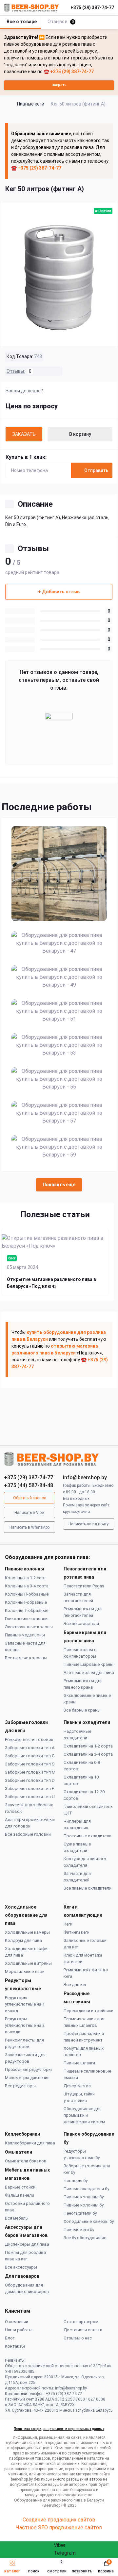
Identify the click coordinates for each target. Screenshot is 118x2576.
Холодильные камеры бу (89, 2221)
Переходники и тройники (88, 2011)
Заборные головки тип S (30, 1764)
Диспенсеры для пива (27, 2244)
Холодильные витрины (28, 1963)
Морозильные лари (25, 1971)
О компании (17, 2322)
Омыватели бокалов (26, 2161)
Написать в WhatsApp (29, 1527)
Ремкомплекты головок (29, 1739)
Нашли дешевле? (24, 391)
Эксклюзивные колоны (29, 1627)
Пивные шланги (79, 2063)
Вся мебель (16, 2218)
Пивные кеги (31, 104)
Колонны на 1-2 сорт (26, 1578)
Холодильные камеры (27, 1932)
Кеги (68, 1924)
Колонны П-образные (27, 1594)
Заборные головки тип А (30, 1748)
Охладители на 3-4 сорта (88, 1754)
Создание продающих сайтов (59, 2520)
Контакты (15, 2346)
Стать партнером (81, 2322)
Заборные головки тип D (30, 1780)
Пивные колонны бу (84, 2197)
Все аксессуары (21, 2267)
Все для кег (75, 1985)
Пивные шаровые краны (88, 1664)
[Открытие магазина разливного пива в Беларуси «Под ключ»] (55, 1242)
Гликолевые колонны (27, 1619)
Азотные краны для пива (89, 1673)
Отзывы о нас (78, 2338)
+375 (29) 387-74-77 (92, 8)
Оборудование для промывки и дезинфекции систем (84, 2115)
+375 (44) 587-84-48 (29, 1485)
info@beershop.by (85, 1477)
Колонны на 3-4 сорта (27, 1586)
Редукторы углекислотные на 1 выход (25, 2004)
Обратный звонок (29, 1498)
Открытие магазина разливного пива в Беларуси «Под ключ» (51, 1283)
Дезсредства (77, 2086)
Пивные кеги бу (79, 2230)
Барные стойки (20, 2187)
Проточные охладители (88, 1836)
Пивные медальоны (25, 1635)
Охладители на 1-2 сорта (88, 1746)
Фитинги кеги (77, 1932)
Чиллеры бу (76, 2181)
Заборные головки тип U (30, 1797)
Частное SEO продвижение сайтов (59, 2527)
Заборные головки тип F (29, 1788)
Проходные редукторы (28, 2069)
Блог (10, 2338)
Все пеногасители (81, 1624)
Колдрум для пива (23, 1940)
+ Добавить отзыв (59, 592)
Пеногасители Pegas (84, 1586)
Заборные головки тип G (30, 1756)
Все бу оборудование (85, 2238)
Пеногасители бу (80, 2213)
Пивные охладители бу (86, 2189)
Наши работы (19, 2330)
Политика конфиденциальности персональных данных (59, 2429)
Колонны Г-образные (26, 1602)
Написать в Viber (30, 1513)
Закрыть (59, 85)
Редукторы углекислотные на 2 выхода (25, 2025)
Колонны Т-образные (27, 1610)
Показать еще (59, 1185)
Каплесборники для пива (30, 2143)
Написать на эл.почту (88, 1524)
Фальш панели (20, 2195)
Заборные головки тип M (30, 1772)
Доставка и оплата (83, 2330)
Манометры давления (27, 2078)
